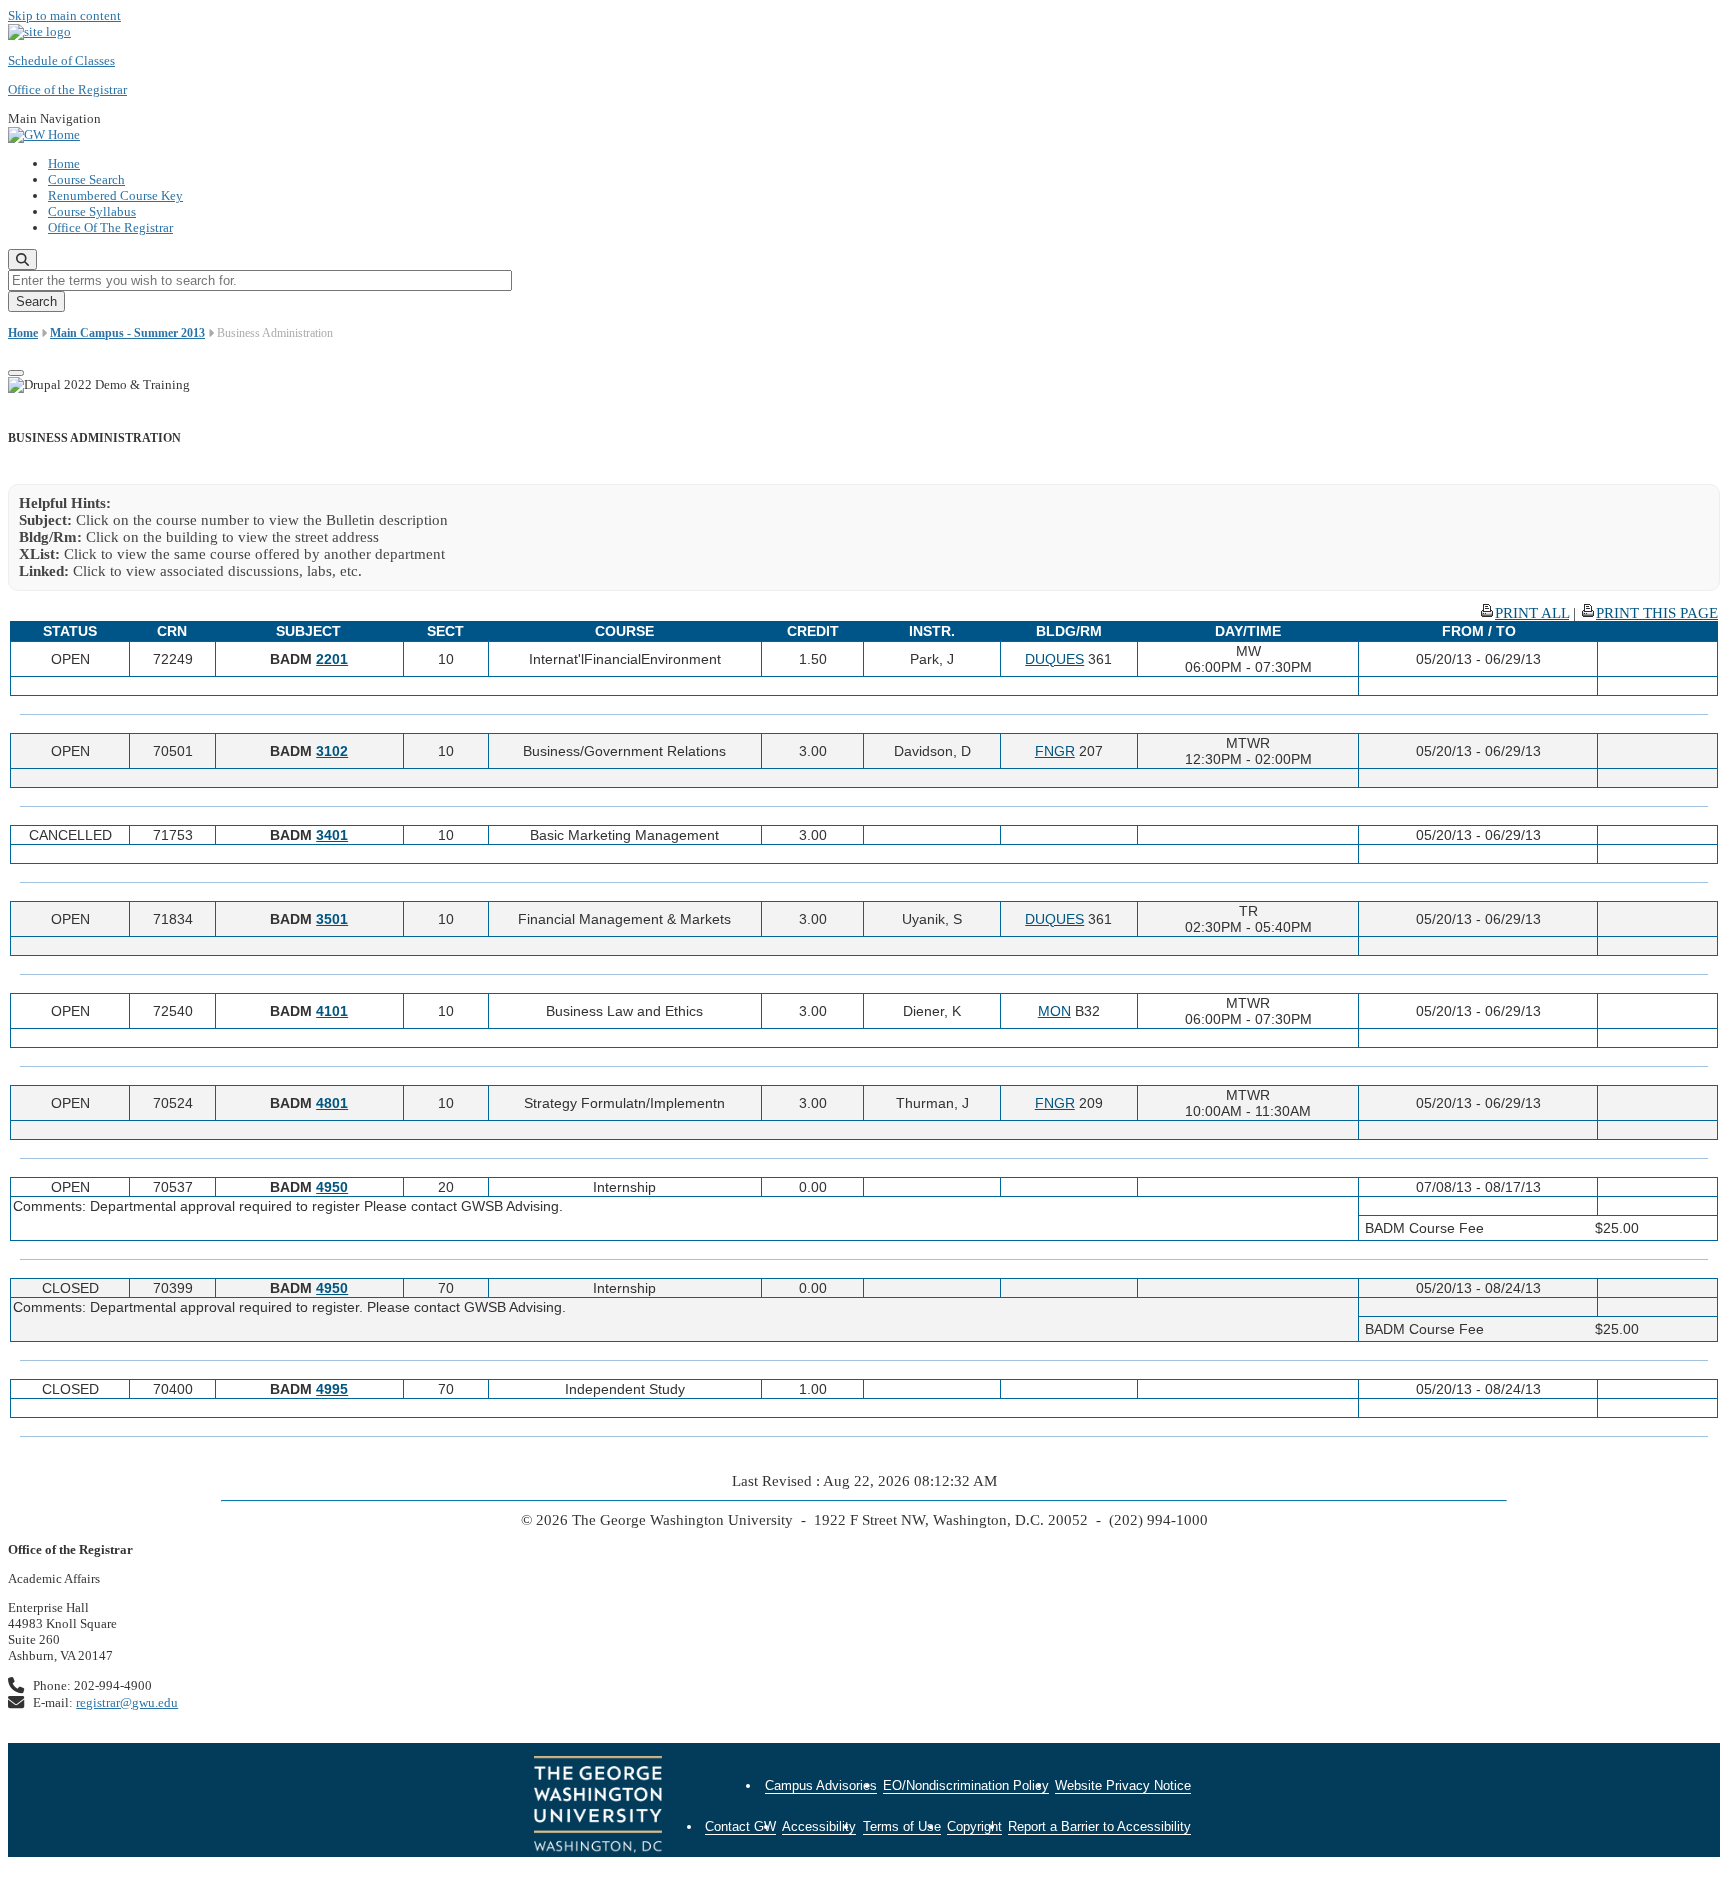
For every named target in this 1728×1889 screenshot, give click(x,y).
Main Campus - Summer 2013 (127, 333)
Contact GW (740, 1826)
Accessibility (819, 1826)
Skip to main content (64, 15)
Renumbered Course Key (115, 195)
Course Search (86, 179)
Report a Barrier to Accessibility (1099, 1826)
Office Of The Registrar (110, 227)
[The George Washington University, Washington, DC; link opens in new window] (598, 1807)
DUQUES (1054, 659)
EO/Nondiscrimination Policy (966, 1785)
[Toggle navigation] (16, 373)
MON (1054, 1011)
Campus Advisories (821, 1785)
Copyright (974, 1826)
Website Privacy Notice (1123, 1785)
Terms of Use (902, 1826)
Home (64, 163)
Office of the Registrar (67, 89)
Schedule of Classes (61, 60)
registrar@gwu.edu (127, 1702)
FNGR (1055, 751)
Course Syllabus (92, 211)
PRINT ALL (1532, 613)
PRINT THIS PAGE (1657, 613)
